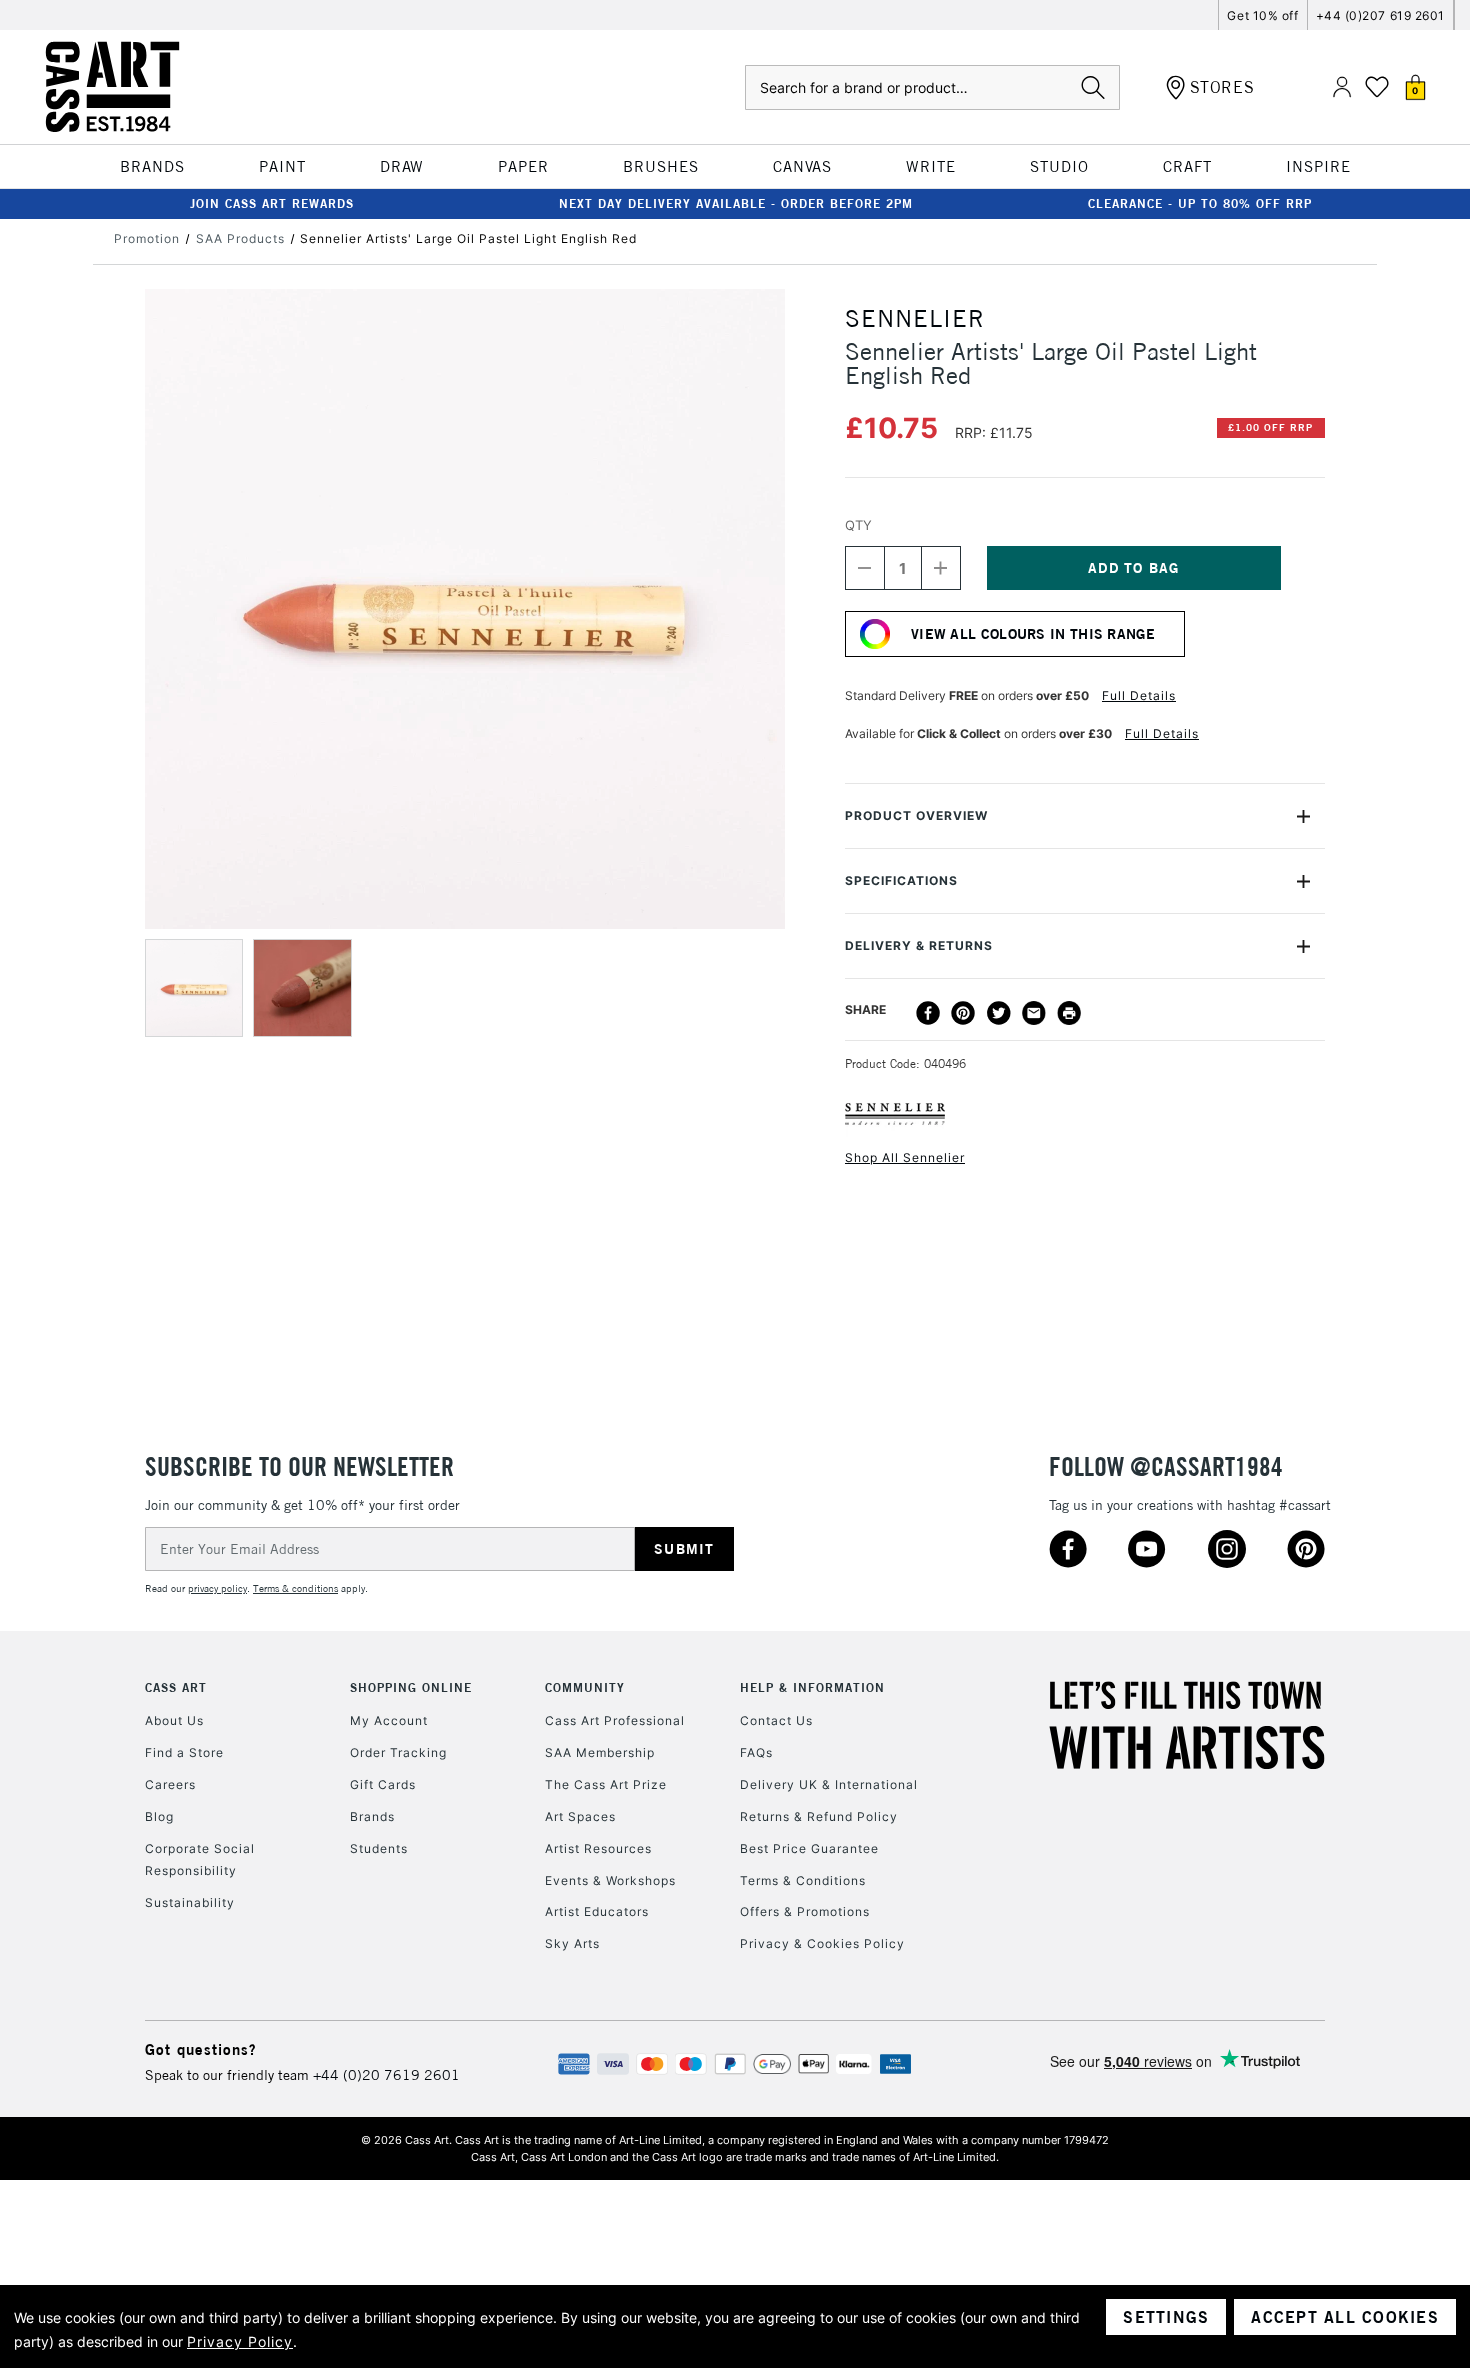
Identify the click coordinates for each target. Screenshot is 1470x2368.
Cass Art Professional (615, 1720)
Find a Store (184, 1752)
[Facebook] (928, 1013)
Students (379, 1848)
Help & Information (812, 1687)
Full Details (1139, 695)
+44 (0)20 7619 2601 (386, 2075)
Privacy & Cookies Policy (822, 1943)
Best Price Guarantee (809, 1848)
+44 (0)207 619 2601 (1380, 15)
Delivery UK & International (829, 1784)
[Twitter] (999, 1013)
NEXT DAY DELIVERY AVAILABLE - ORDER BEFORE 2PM (736, 203)
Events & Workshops (610, 1880)
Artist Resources (598, 1848)
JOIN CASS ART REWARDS (272, 203)
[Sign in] (1342, 87)
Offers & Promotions (805, 1911)
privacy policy (217, 1588)
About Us (174, 1720)
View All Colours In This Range (1033, 634)
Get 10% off (1262, 15)
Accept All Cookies (1345, 2317)
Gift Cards (383, 1784)
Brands (372, 1816)
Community (585, 1687)
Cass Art (176, 1687)
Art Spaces (580, 1816)
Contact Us (776, 1720)
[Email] (1034, 1013)
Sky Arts (572, 1943)
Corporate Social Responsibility (200, 1859)
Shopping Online (411, 1687)
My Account (389, 1720)
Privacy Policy (240, 2341)
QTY (858, 525)
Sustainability (190, 1902)
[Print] (1069, 1013)
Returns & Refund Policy (819, 1816)
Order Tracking (398, 1752)
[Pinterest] (963, 1013)
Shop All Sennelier (905, 1157)
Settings (1166, 2317)
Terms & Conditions (803, 1880)
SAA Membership (600, 1752)
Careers (170, 1784)
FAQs (756, 1752)
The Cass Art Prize (606, 1784)
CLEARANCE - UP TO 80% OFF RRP (1200, 203)
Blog (159, 1816)
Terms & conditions (295, 1588)
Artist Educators (597, 1911)
